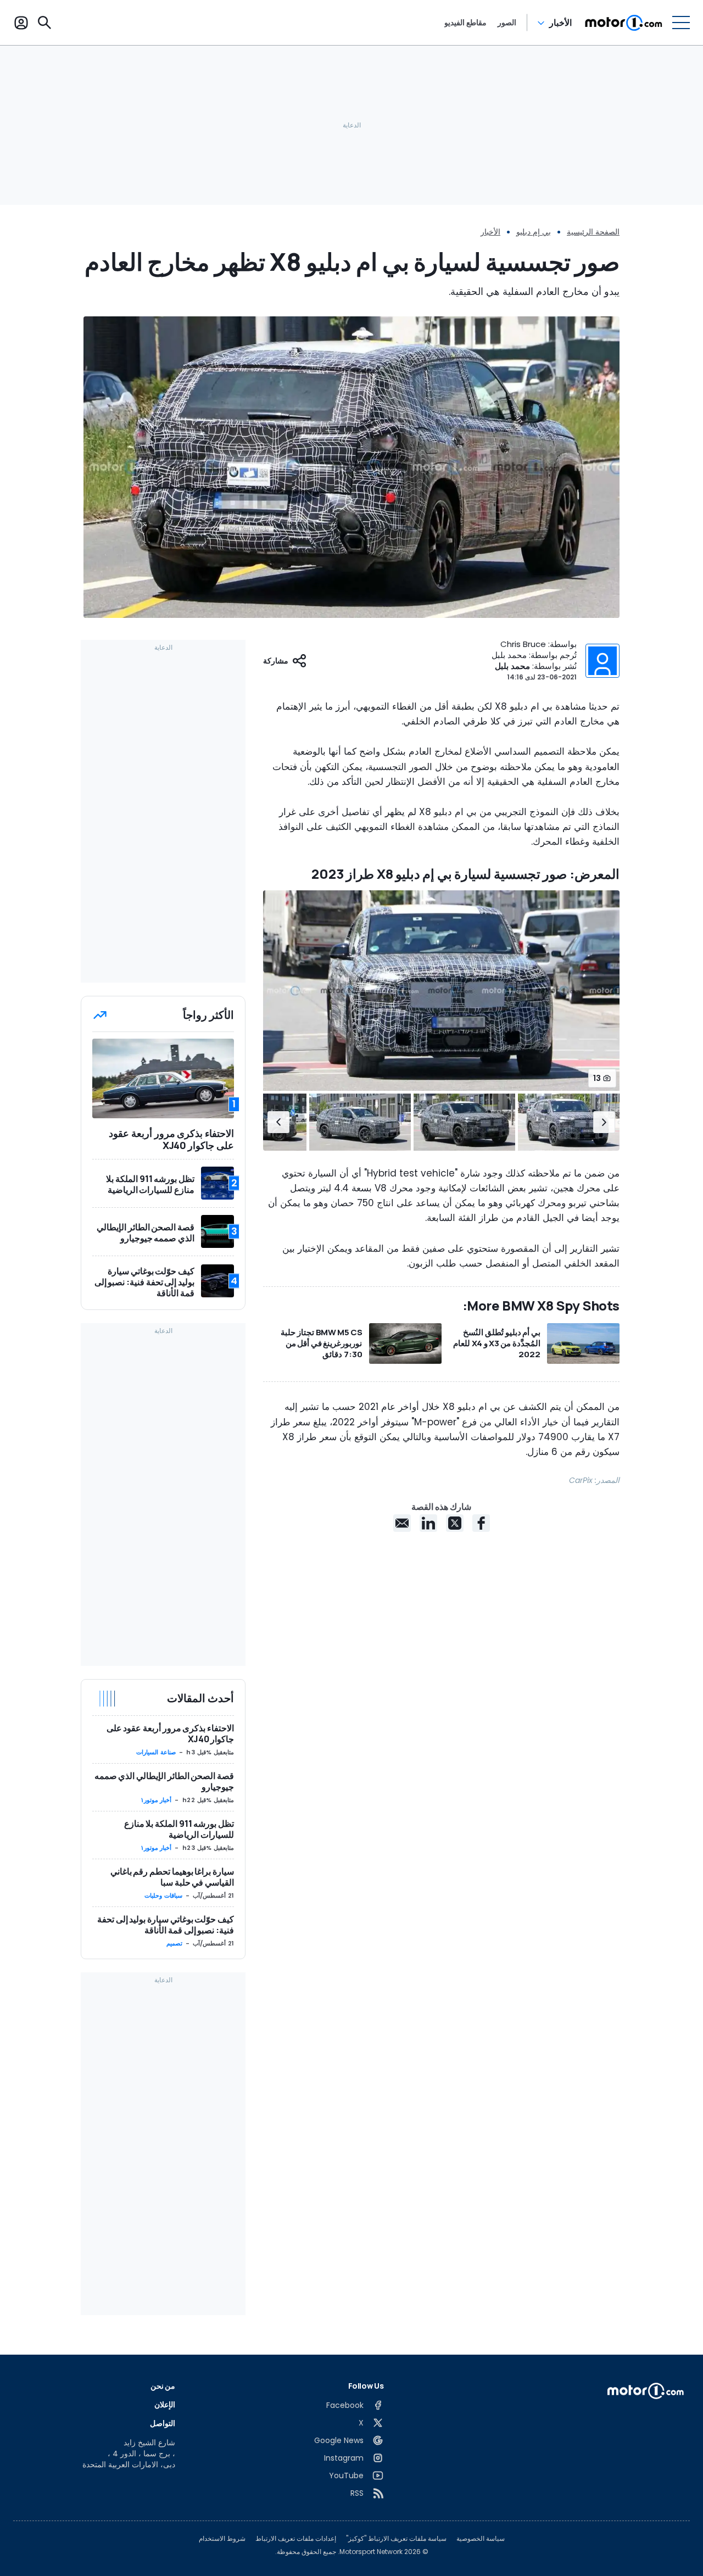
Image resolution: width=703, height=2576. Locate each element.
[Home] (624, 23)
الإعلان (165, 2404)
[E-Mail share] (402, 1523)
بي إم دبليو (534, 232)
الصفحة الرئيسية (593, 232)
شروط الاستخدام (222, 2539)
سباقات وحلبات (163, 1895)
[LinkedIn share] (428, 1523)
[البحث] (44, 23)
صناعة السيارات (156, 1752)
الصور (507, 23)
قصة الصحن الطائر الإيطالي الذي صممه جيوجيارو (164, 1781)
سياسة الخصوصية (481, 2539)
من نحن (163, 2386)
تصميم (174, 1943)
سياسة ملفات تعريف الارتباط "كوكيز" (396, 2539)
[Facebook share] (481, 1523)
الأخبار (560, 23)
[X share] (455, 1523)
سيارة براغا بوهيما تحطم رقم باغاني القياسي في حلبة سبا (172, 1877)
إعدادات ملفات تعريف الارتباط (296, 2539)
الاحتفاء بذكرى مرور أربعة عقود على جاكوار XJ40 (170, 1733)
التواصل (163, 2423)
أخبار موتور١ (156, 1800)
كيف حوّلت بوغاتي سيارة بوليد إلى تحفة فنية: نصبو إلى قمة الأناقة (166, 1925)
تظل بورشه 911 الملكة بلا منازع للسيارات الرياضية (179, 1829)
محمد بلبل (512, 666)
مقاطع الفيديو (465, 23)
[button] (604, 1122)
